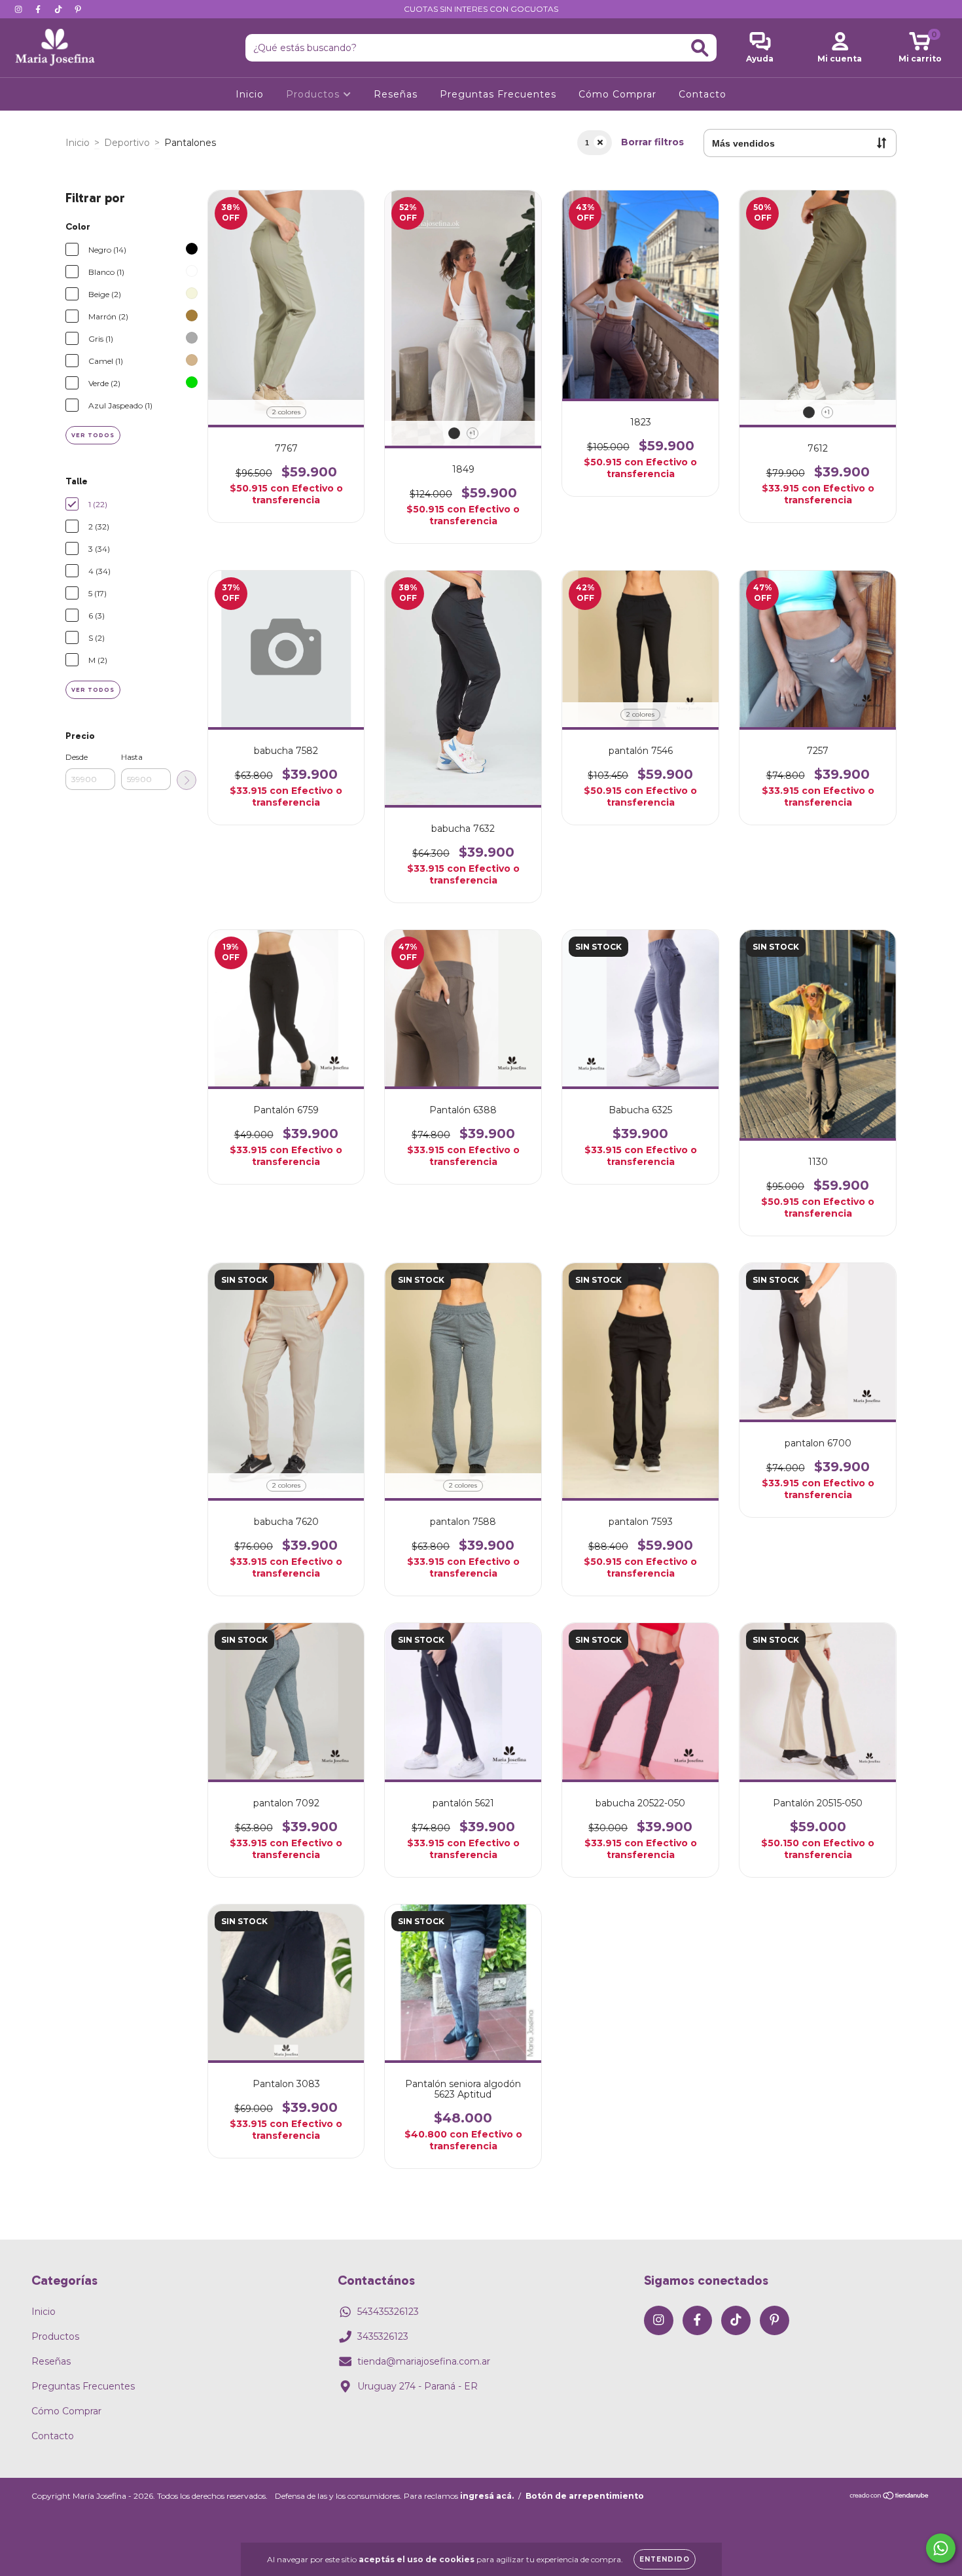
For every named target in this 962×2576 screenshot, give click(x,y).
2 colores (286, 412)
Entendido (665, 2559)
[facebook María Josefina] (39, 9)
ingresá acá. (487, 2496)
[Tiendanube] (890, 2497)
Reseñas (396, 94)
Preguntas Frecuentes (498, 94)
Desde (77, 757)
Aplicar (187, 780)
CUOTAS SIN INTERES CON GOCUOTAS (481, 9)
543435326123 (388, 2312)
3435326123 (383, 2336)
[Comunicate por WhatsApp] (941, 2548)
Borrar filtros (652, 142)
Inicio (250, 94)
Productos (314, 94)
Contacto (703, 94)
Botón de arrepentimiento (585, 2496)
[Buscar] (700, 48)
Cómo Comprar (617, 94)
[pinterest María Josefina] (78, 9)
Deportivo (127, 143)
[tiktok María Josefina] (60, 9)
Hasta (132, 757)
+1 (472, 433)
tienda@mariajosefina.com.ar (424, 2361)
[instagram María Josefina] (20, 9)
